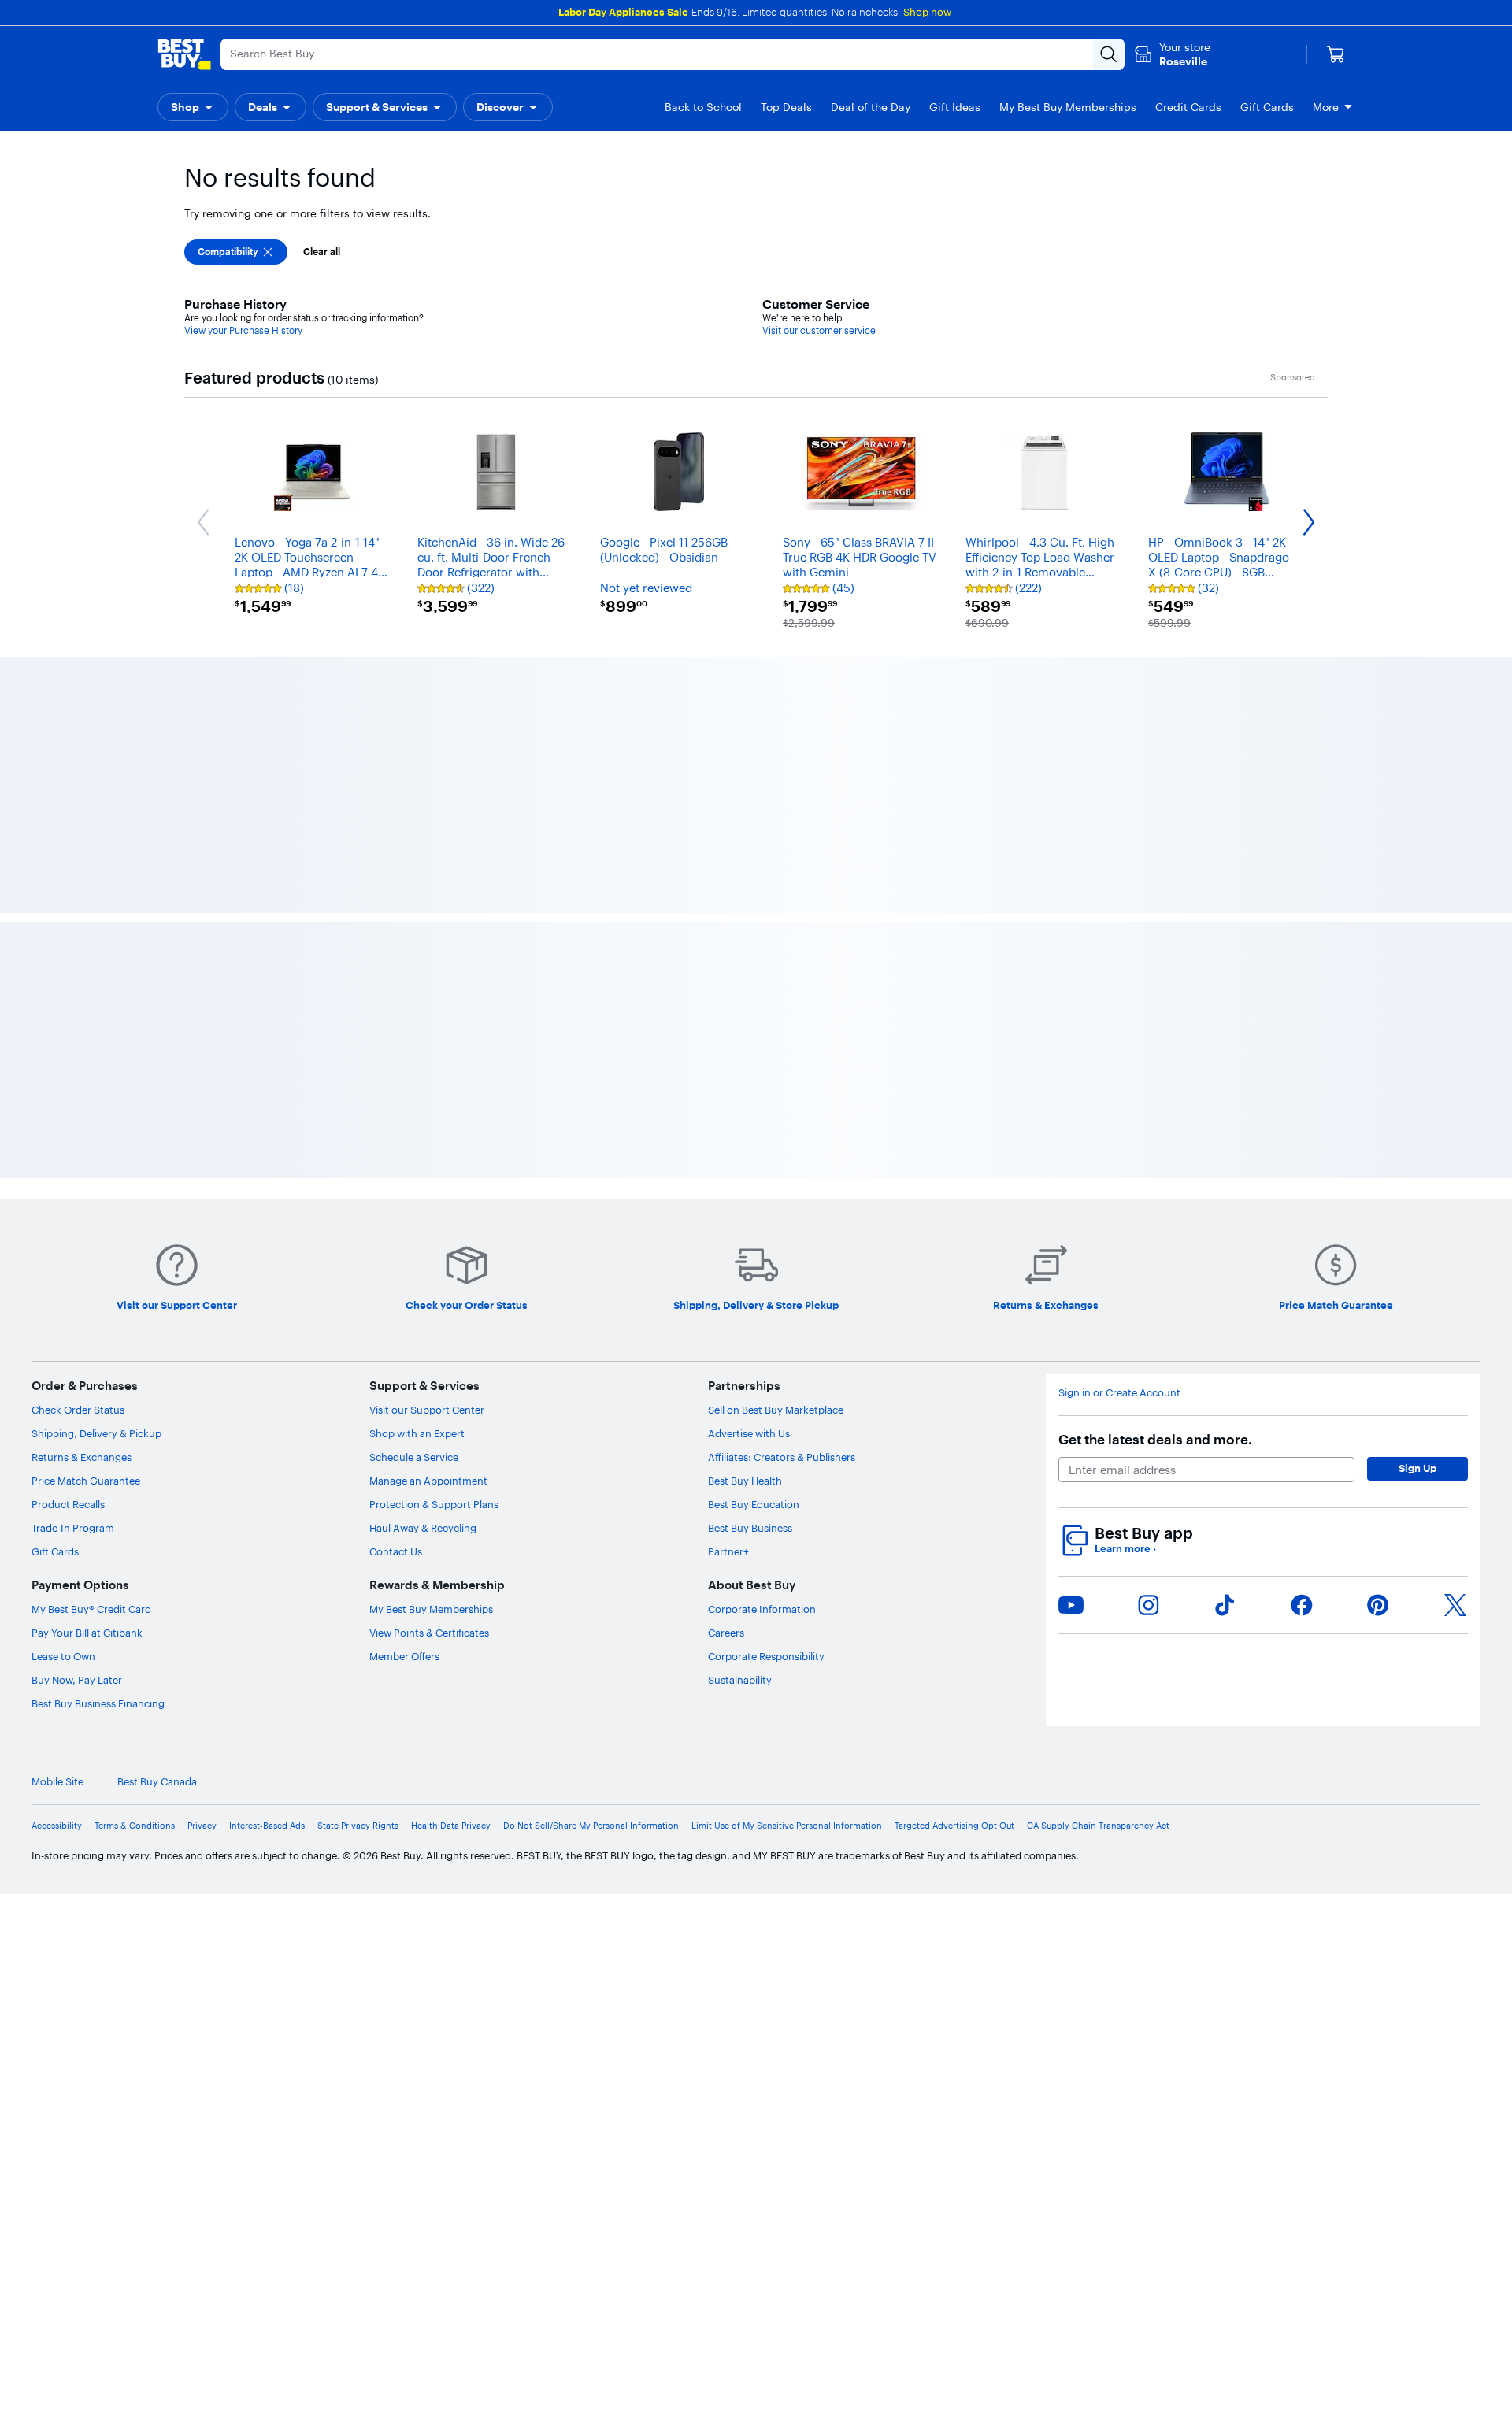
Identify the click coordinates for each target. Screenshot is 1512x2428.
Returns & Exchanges (82, 1226)
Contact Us (396, 1321)
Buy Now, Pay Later (77, 1449)
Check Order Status (78, 1179)
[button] (193, 107)
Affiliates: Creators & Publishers (782, 1226)
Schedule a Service (414, 1226)
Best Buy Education (754, 1273)
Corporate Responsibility (766, 1425)
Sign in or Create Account (1119, 1162)
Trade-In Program (73, 1297)
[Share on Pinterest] (1378, 1373)
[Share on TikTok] (1225, 1373)
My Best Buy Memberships (431, 1378)
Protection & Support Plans (434, 1273)
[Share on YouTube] (1071, 1373)
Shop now (927, 12)
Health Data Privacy (451, 1594)
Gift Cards (55, 1321)
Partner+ (728, 1321)
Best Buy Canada (157, 1551)
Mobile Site (57, 1551)
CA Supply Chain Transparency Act (1098, 1594)
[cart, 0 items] (1336, 54)
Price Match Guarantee (86, 1250)
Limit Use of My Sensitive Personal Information (787, 1594)
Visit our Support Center (427, 1179)
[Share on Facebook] (1302, 1373)
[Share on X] (1455, 1373)
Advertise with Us (749, 1203)
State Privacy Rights (358, 1594)
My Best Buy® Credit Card (91, 1378)
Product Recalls (68, 1273)
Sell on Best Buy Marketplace (776, 1179)
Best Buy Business (750, 1297)
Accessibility (57, 1594)
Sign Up (1417, 1237)
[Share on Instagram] (1148, 1373)
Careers (726, 1402)
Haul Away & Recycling (423, 1297)
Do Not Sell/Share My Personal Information (591, 1594)
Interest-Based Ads (267, 1594)
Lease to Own (63, 1425)
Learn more (1125, 1318)
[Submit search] (1109, 54)
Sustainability (740, 1449)
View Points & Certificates (429, 1402)
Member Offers (404, 1425)
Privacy (202, 1594)
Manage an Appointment (428, 1250)
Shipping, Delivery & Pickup (96, 1203)
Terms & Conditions (135, 1594)
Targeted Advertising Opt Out (954, 1594)
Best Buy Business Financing (98, 1473)
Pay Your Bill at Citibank (87, 1402)
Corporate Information (762, 1378)
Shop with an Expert (417, 1203)
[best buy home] (184, 54)
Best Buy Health (745, 1250)
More (1326, 107)
